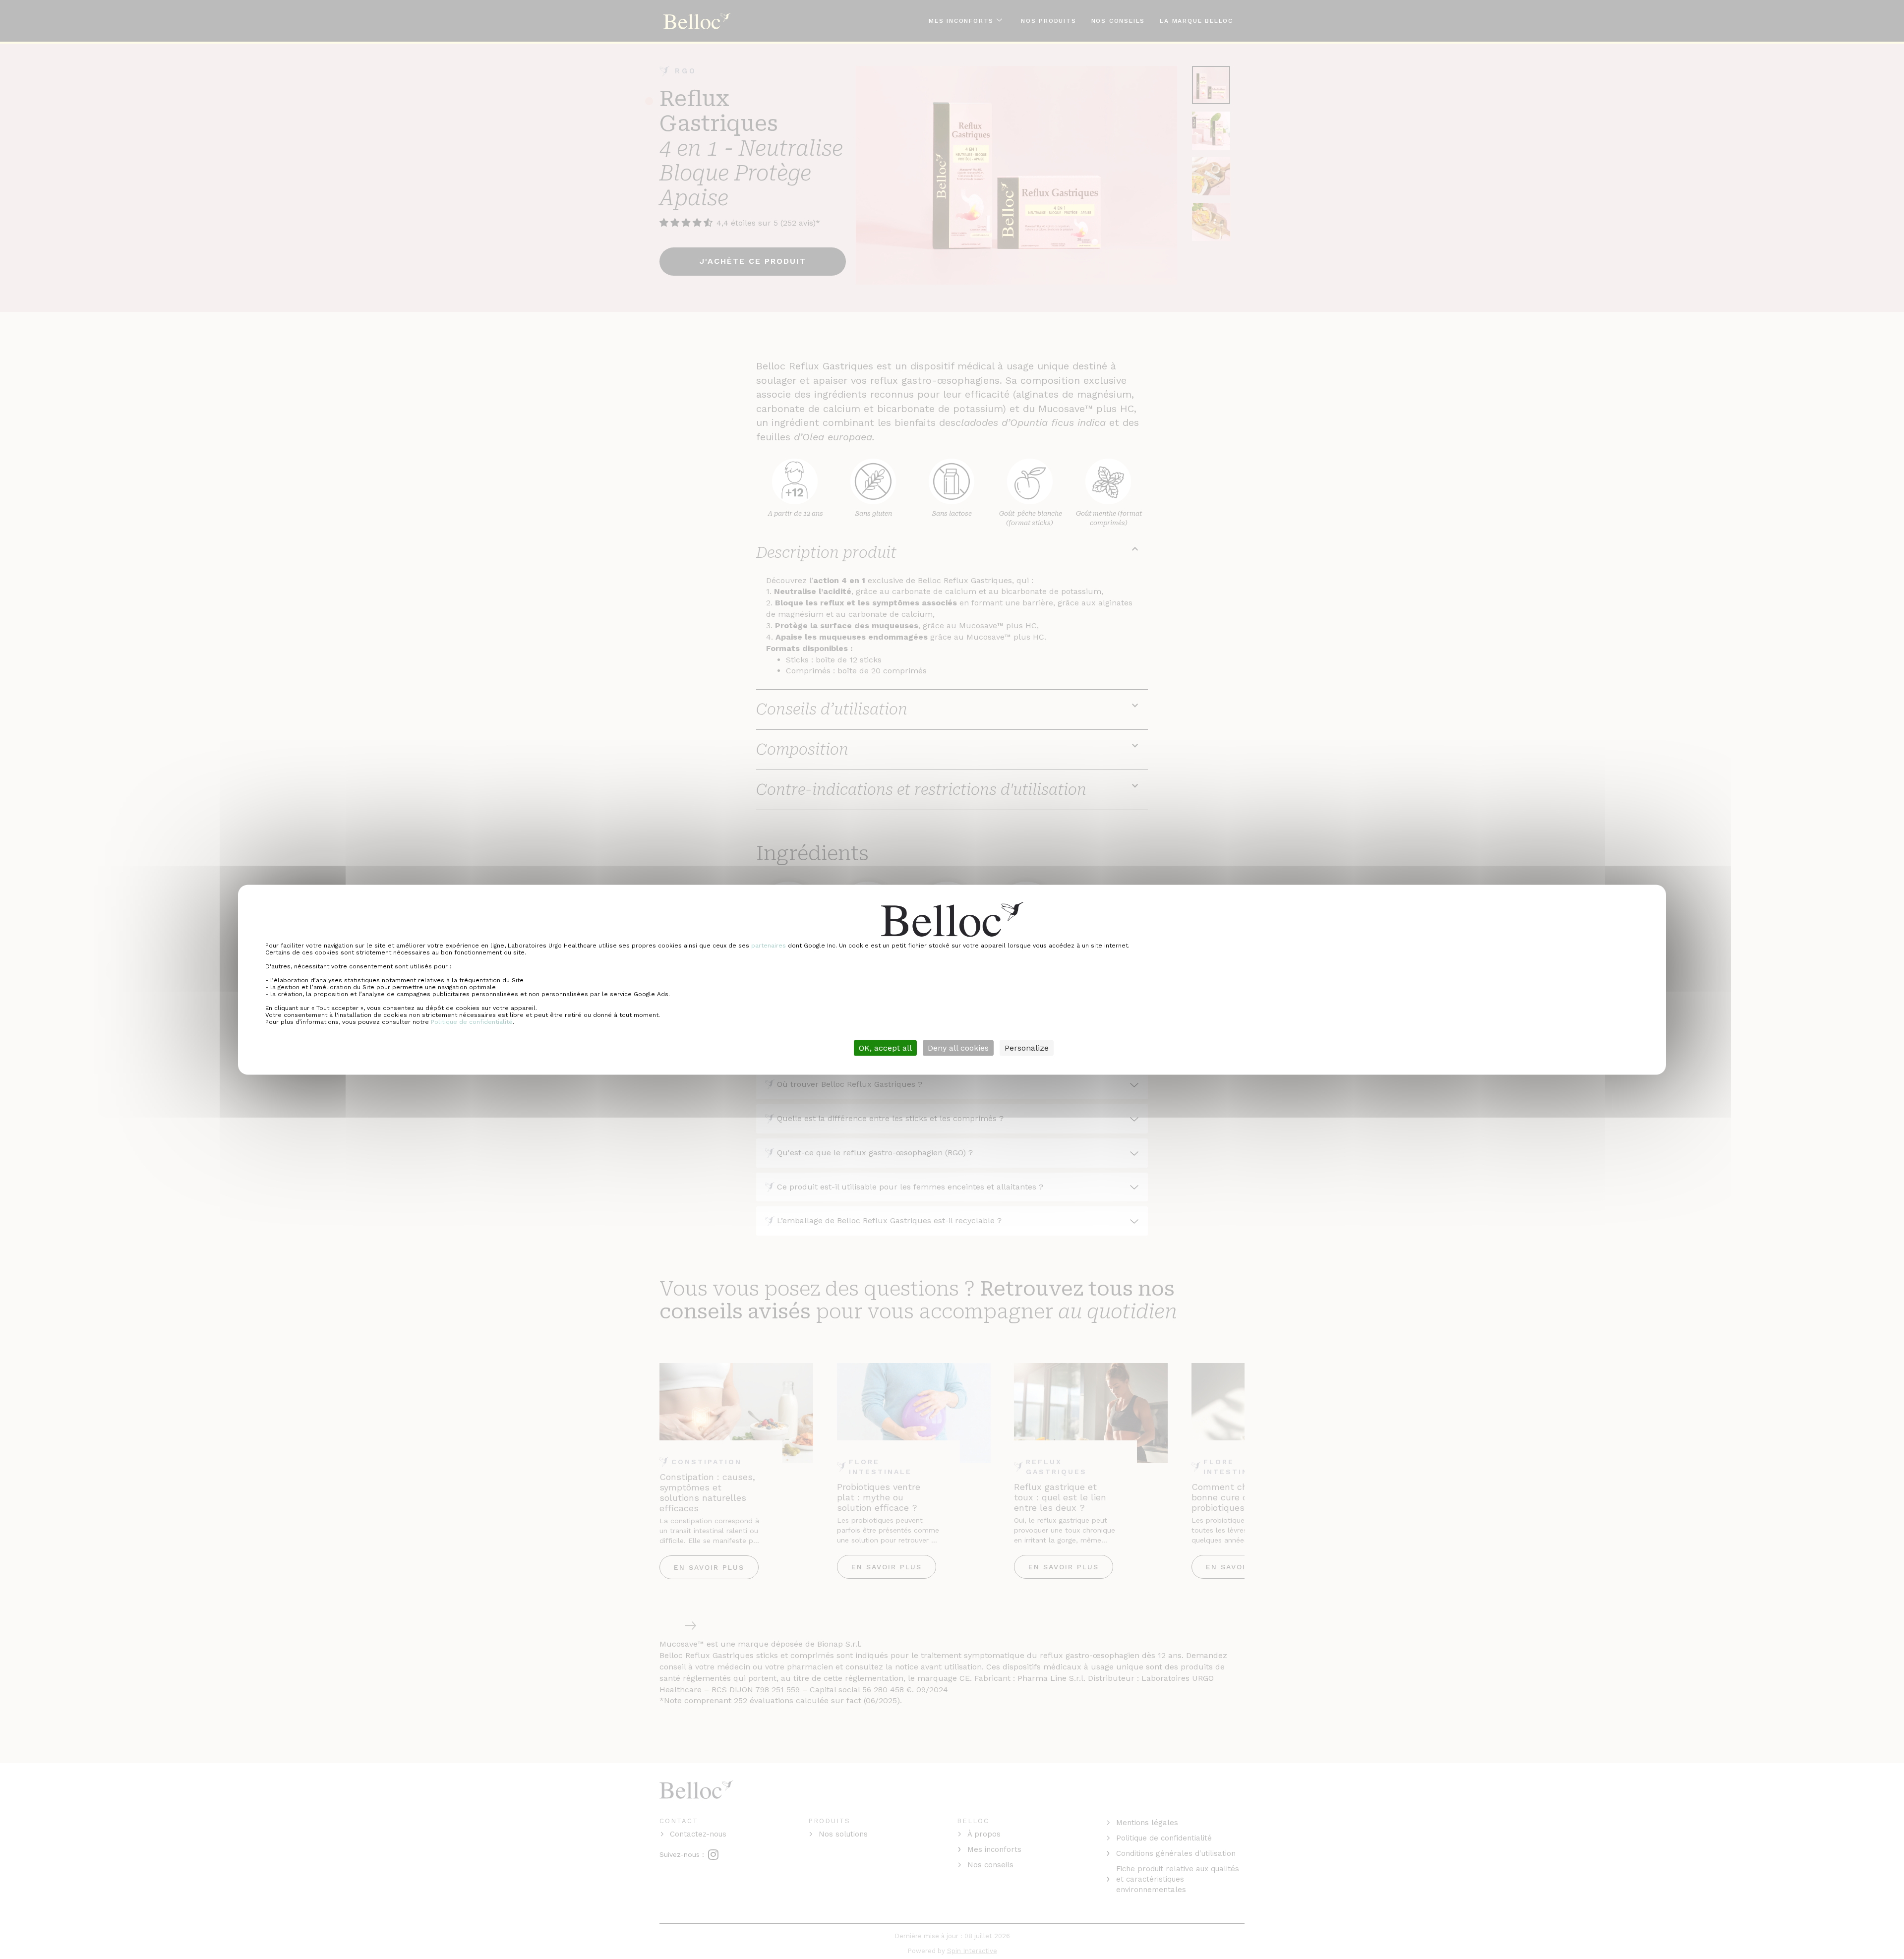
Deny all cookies (958, 1047)
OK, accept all (885, 1047)
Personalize (1027, 1047)
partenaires (769, 945)
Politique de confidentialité (472, 1021)
